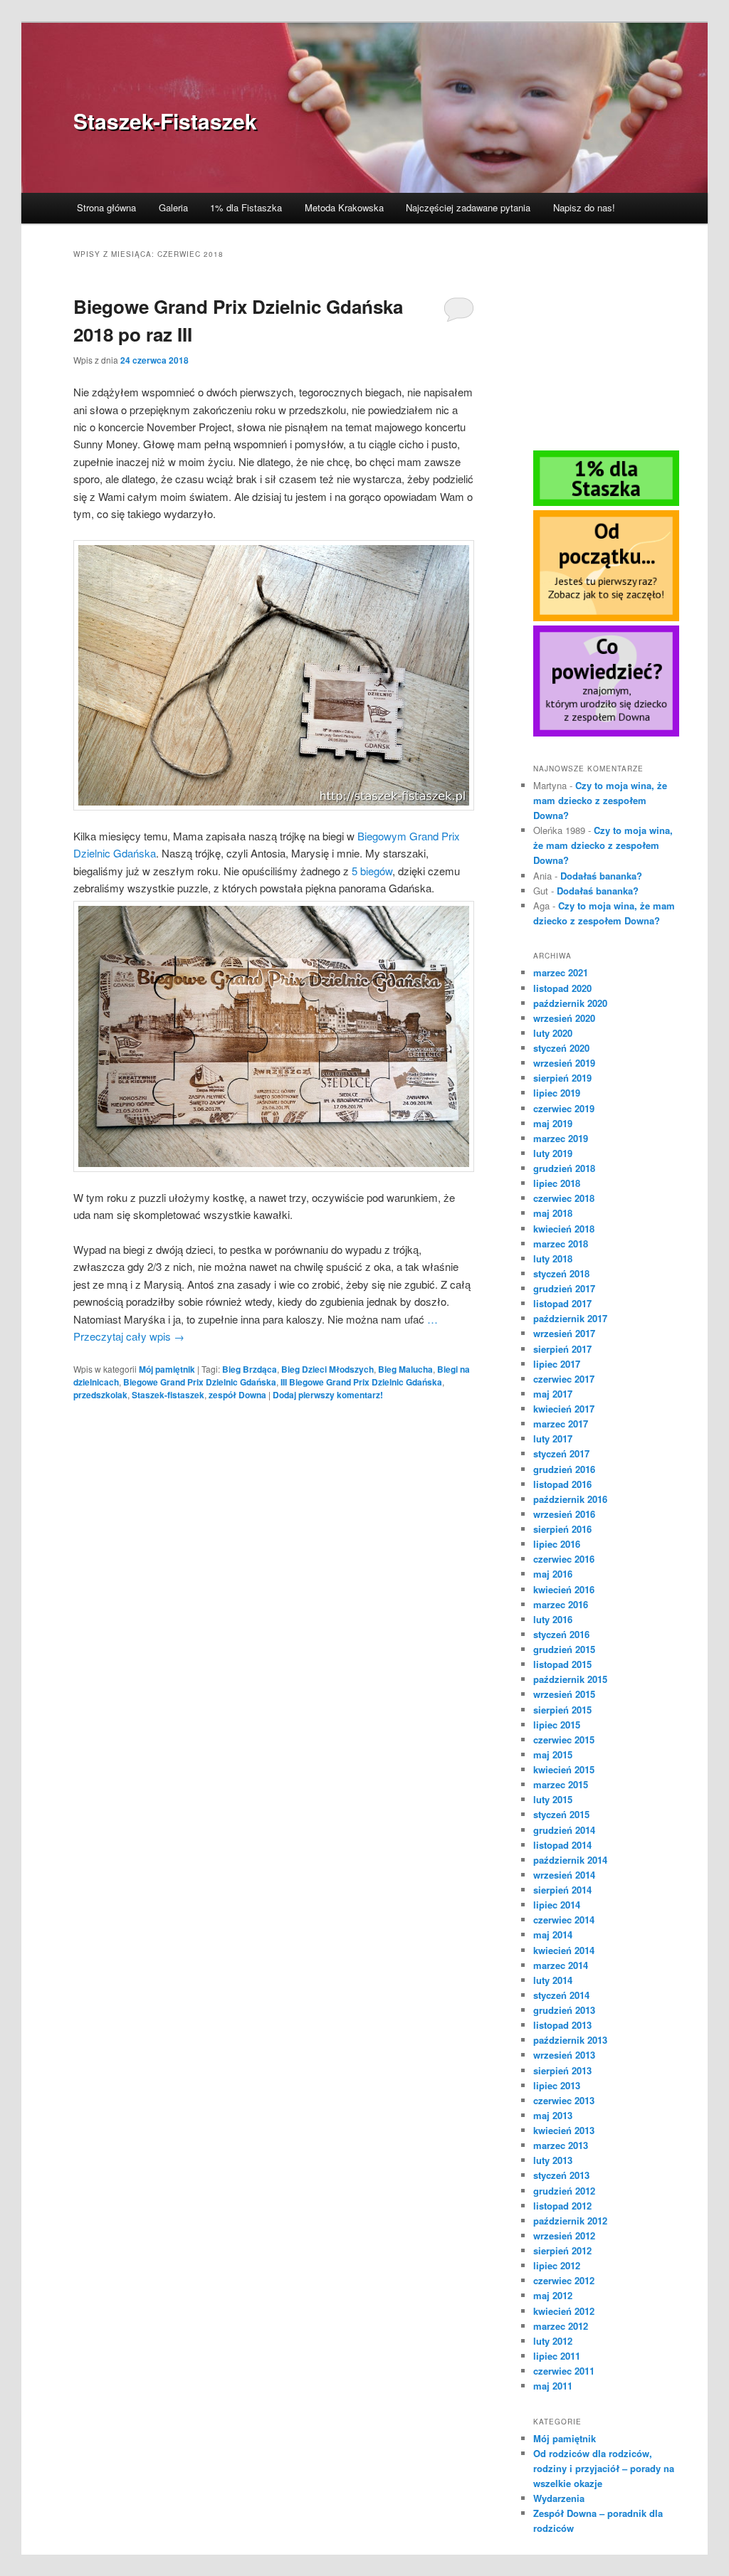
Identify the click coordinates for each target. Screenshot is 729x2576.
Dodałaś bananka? (601, 876)
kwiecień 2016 (564, 1589)
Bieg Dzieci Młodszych (327, 1369)
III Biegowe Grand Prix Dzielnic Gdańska (361, 1382)
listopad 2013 (562, 2025)
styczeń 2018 (561, 1273)
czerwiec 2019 (564, 1108)
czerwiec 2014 (564, 1920)
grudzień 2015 (564, 1649)
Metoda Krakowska (344, 207)
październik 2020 (570, 1003)
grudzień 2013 (564, 2010)
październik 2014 (570, 1860)
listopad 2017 (562, 1303)
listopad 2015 (562, 1664)
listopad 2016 (562, 1484)
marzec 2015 (561, 1784)
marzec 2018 (561, 1244)
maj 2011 (553, 2386)
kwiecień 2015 (564, 1769)
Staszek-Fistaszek (165, 121)
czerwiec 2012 (564, 2280)
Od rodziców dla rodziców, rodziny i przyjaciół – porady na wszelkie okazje (604, 2468)
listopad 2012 (562, 2206)
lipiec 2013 (557, 2085)
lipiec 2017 (557, 1364)
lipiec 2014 (557, 1905)
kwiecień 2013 (564, 2130)
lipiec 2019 (557, 1093)
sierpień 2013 (562, 2070)
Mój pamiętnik (167, 1369)
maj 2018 (553, 1213)
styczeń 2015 (561, 1814)
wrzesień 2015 (564, 1694)
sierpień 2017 (562, 1349)
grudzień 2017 (564, 1288)
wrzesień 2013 (564, 2055)
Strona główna (106, 207)
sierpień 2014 (562, 1890)
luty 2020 (553, 1033)
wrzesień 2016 (564, 1514)
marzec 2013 (561, 2145)
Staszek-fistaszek (168, 1395)
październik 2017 (570, 1318)
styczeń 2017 (561, 1453)
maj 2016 (553, 1574)
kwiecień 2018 (564, 1229)
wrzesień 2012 (564, 2235)
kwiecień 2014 (564, 1950)
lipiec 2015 (557, 1725)
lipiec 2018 (557, 1183)
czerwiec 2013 (564, 2100)
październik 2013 (570, 2040)
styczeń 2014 (561, 1995)
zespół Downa (237, 1395)
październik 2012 (570, 2221)
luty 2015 (553, 1799)
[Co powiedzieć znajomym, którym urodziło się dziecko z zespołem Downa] (606, 733)
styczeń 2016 (561, 1634)
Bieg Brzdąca (250, 1369)
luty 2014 (553, 1980)
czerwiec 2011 (564, 2371)
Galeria (173, 207)
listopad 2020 (562, 988)
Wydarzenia (559, 2498)
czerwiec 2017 (564, 1379)
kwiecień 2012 (564, 2311)
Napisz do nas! (584, 207)
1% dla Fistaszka (246, 207)
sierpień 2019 (562, 1078)
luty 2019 (553, 1153)
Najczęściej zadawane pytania (468, 207)
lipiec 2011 (557, 2356)
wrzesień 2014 (564, 1875)
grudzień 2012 (564, 2191)
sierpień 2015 (562, 1710)
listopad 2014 (562, 1845)
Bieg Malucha (405, 1369)
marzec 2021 (561, 972)
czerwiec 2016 (564, 1559)
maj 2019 (553, 1123)
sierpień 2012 (562, 2250)
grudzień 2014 (564, 1830)
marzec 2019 (561, 1138)
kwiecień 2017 (564, 1409)
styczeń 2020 (561, 1048)
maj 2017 (553, 1394)
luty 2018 (553, 1258)
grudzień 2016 (564, 1469)
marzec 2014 (561, 1965)
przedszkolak (100, 1395)
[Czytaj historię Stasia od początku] (606, 618)
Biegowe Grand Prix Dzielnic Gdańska (200, 1382)
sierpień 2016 (562, 1529)
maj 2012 (553, 2295)
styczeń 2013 (561, 2175)
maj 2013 (553, 2115)
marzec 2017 (561, 1424)
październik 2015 (570, 1679)
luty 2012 (553, 2341)
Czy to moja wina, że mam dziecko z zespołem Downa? (600, 800)
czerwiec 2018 (564, 1198)
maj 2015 (553, 1754)
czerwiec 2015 (564, 1740)
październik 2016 (570, 1499)
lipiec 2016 (557, 1544)
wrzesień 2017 (564, 1333)
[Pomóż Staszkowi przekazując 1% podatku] (606, 502)
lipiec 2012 (557, 2265)
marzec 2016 (561, 1604)
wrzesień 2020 (564, 1018)
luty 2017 (553, 1439)
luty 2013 (553, 2160)
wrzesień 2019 (564, 1063)
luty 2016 (553, 1619)
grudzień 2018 (564, 1168)
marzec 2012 (561, 2326)
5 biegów (372, 871)
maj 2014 (553, 1934)
